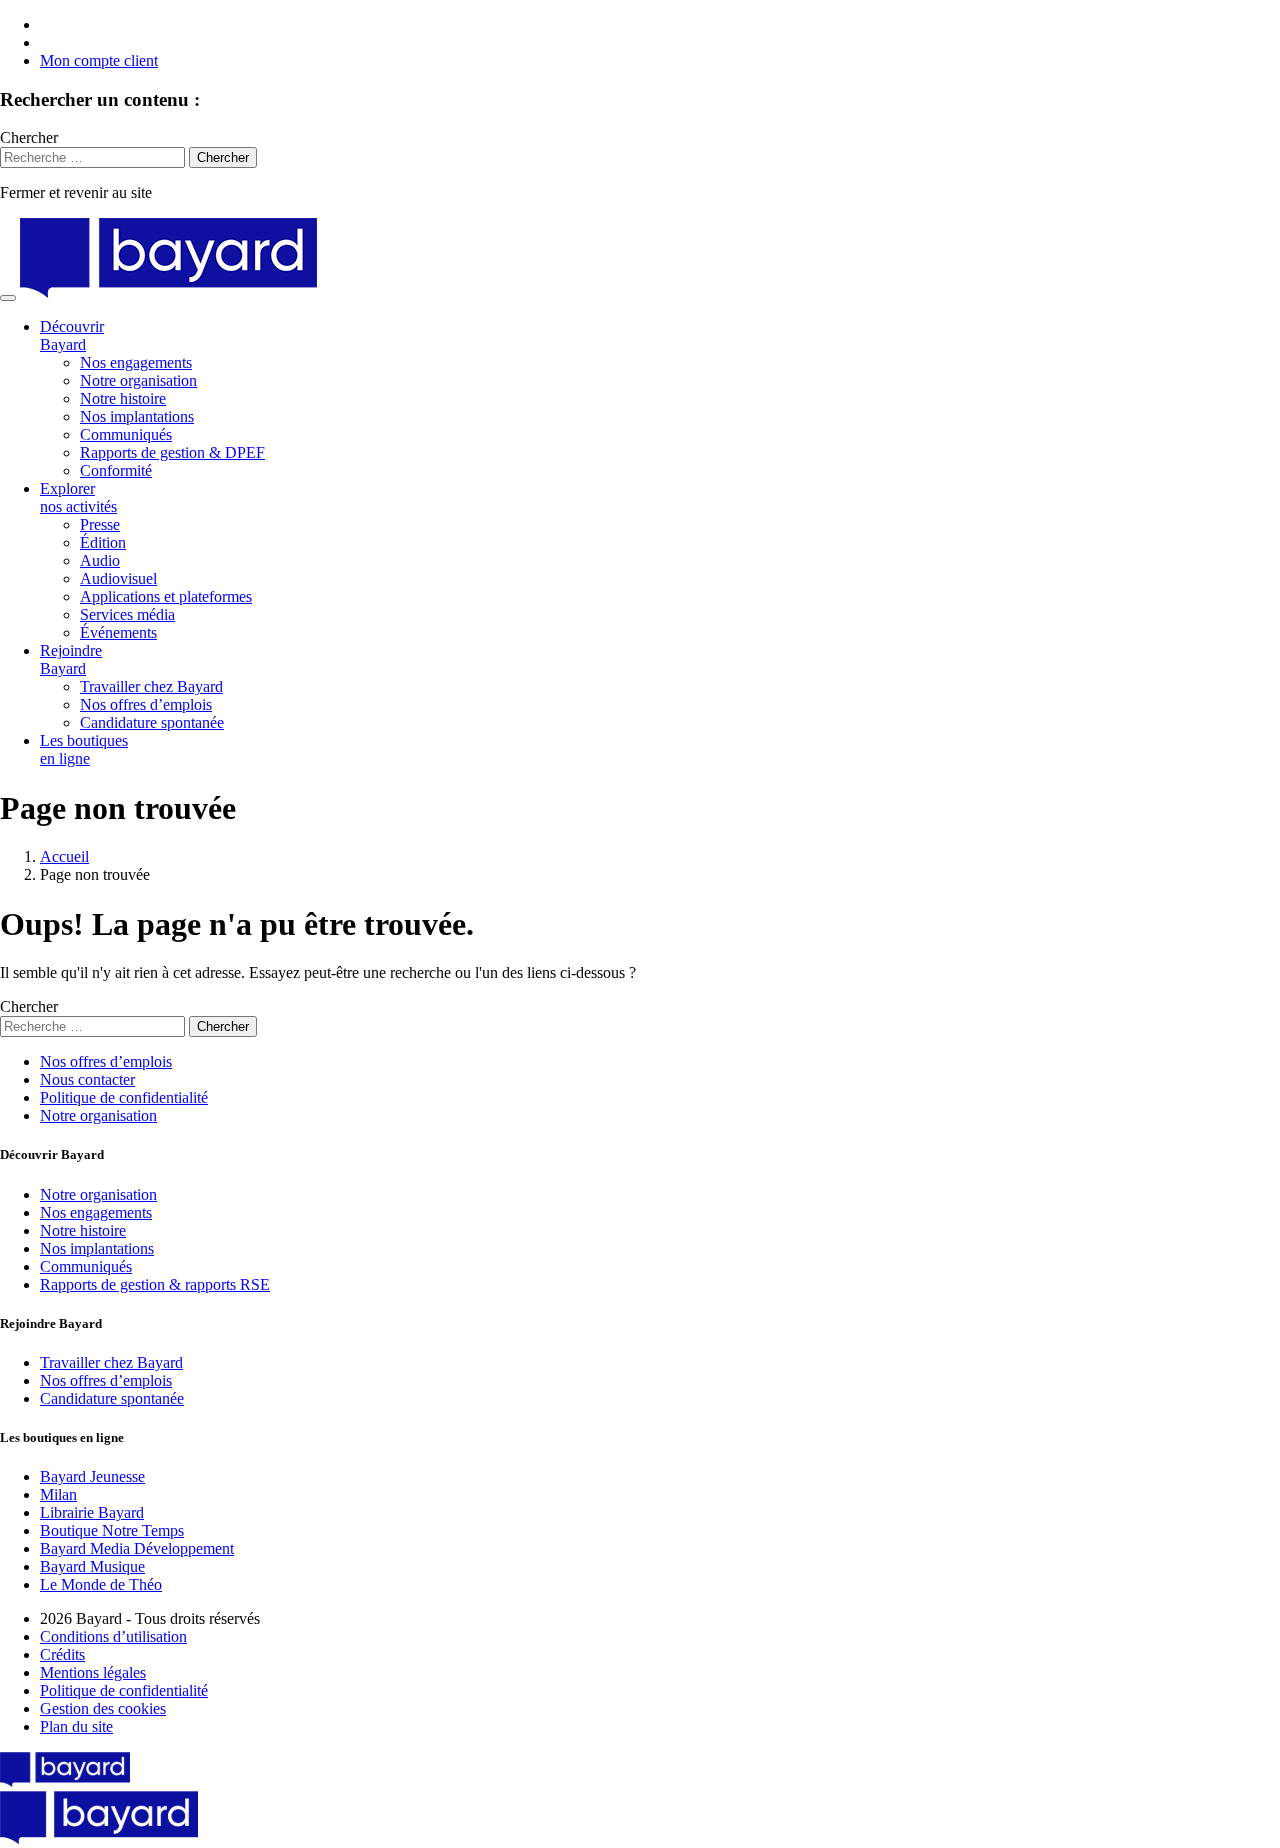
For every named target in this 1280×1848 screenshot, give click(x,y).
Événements (118, 632)
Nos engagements (136, 362)
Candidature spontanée (152, 722)
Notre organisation (138, 380)
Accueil (64, 856)
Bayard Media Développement (137, 1548)
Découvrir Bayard (72, 335)
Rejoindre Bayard (71, 659)
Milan (58, 1494)
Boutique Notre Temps (112, 1530)
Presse (100, 524)
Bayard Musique (92, 1566)
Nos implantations (137, 416)
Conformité (116, 470)
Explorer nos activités (78, 497)
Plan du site (76, 1726)
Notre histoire (123, 398)
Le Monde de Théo (101, 1584)
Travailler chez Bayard (151, 686)
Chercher (29, 137)
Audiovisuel (118, 578)
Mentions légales (93, 1672)
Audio (100, 560)
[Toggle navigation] (8, 298)
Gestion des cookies (103, 1708)
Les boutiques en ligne (84, 749)
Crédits (62, 1654)
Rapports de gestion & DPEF (172, 452)
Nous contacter (87, 1079)
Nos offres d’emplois (146, 704)
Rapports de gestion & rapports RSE (155, 1284)
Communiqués (126, 434)
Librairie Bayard (92, 1512)
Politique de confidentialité (124, 1097)
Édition (103, 542)
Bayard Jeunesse (92, 1476)
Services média (127, 614)
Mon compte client (99, 60)
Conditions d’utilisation (113, 1636)
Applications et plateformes (166, 596)
